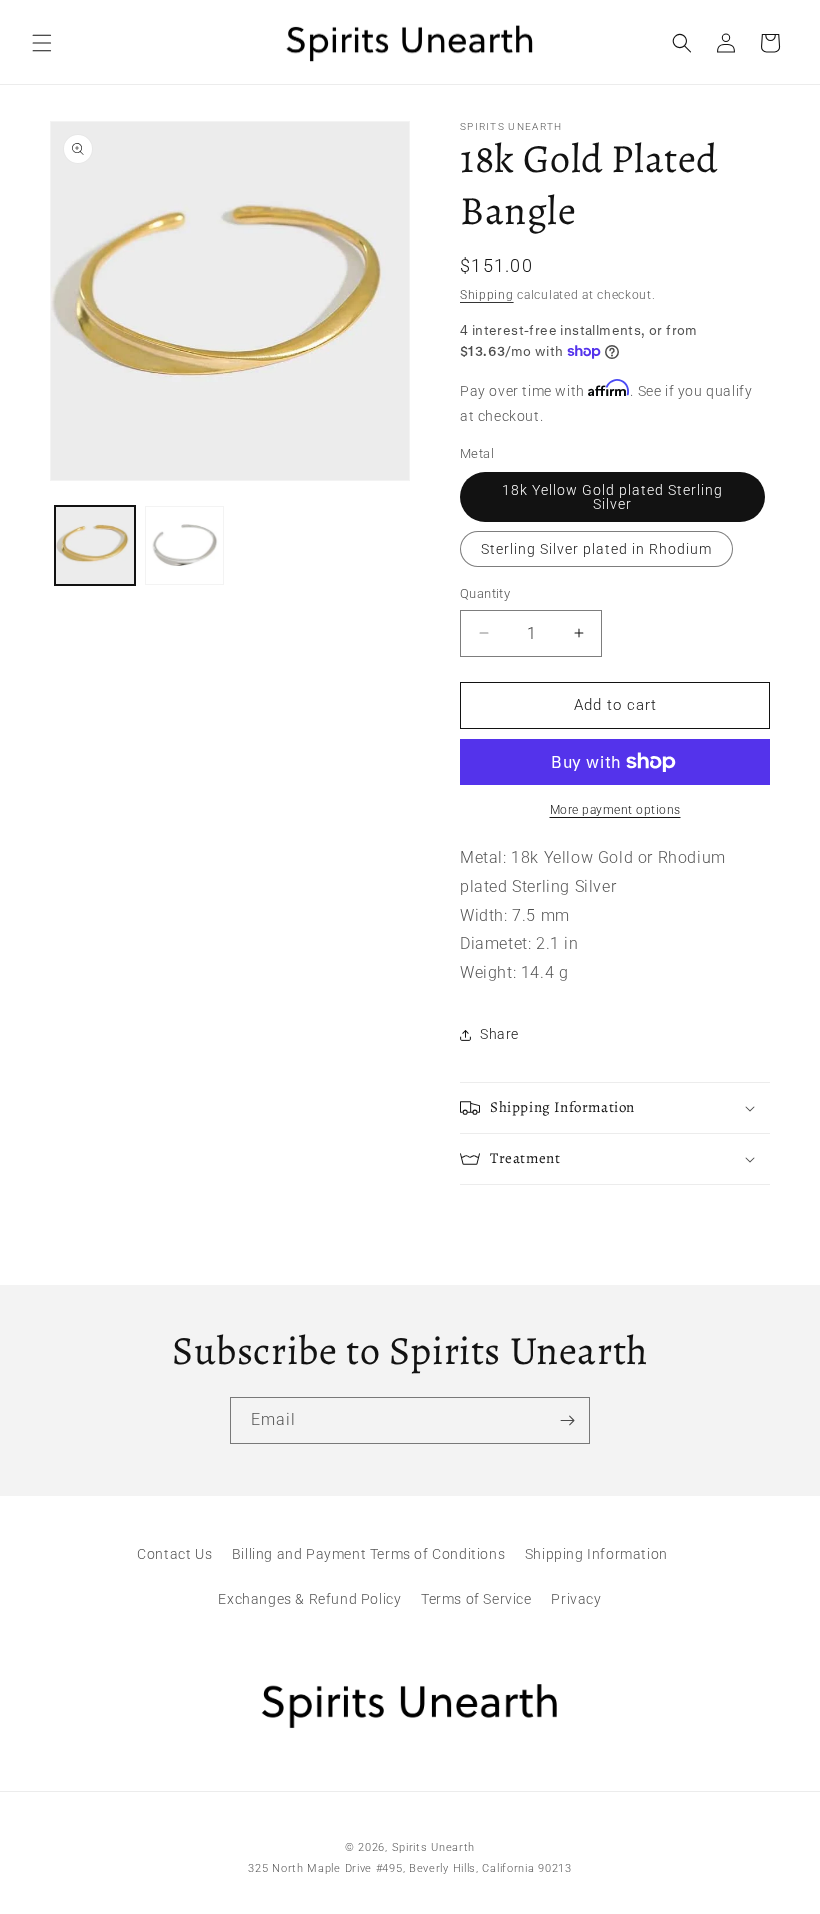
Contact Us (174, 1554)
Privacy (576, 1599)
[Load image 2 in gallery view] (185, 546)
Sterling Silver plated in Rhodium (596, 549)
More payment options (615, 810)
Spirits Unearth (434, 1847)
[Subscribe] (567, 1420)
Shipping (487, 295)
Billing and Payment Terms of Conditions (368, 1554)
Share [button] (499, 1034)
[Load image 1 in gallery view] (95, 546)
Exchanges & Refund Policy (309, 1599)
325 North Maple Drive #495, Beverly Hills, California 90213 (409, 1868)
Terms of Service (476, 1599)
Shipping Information (596, 1554)
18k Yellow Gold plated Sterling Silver (612, 497)
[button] (42, 43)
